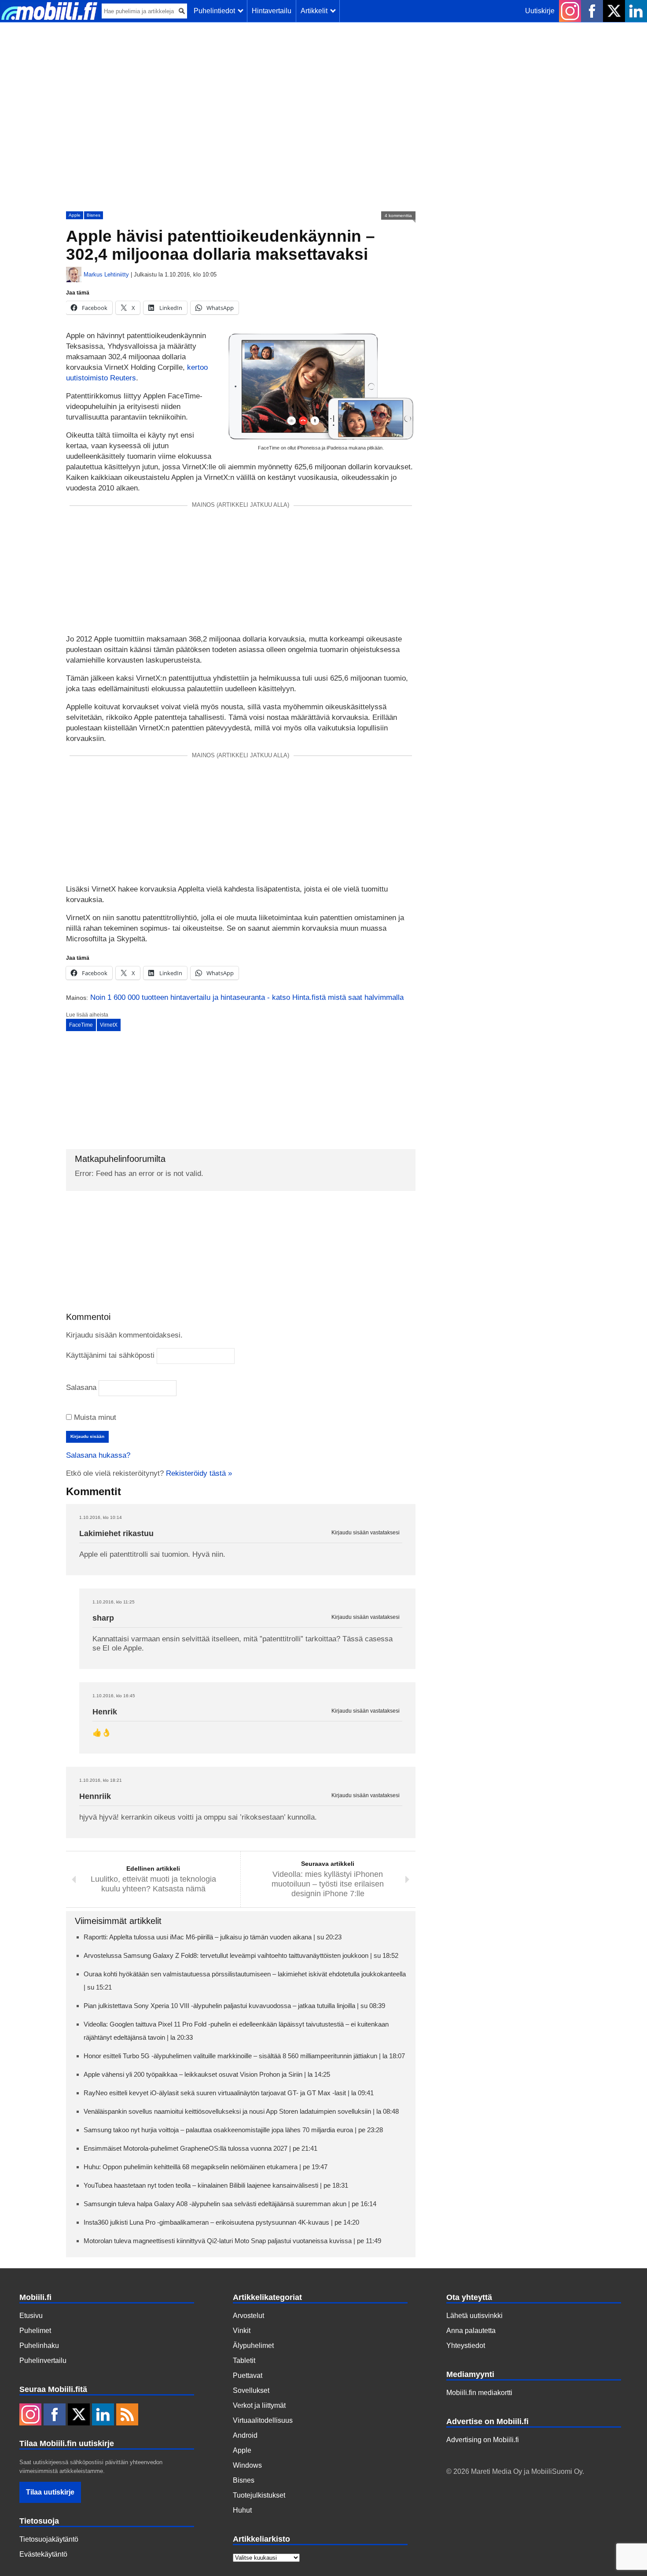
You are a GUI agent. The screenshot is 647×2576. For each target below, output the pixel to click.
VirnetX (109, 1025)
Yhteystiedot (466, 2346)
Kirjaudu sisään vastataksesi (366, 1533)
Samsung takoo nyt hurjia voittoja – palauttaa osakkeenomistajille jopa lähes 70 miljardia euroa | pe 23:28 (233, 2130)
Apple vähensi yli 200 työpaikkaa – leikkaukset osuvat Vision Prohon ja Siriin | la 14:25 (207, 2074)
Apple (75, 215)
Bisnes (94, 215)
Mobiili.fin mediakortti (479, 2393)
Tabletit (244, 2360)
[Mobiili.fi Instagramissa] (570, 11)
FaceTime (81, 1025)
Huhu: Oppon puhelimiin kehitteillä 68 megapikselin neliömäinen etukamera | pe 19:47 (206, 2167)
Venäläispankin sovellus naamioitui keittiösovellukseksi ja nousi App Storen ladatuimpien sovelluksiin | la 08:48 (241, 2111)
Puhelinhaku (39, 2346)
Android (245, 2435)
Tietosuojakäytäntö (49, 2539)
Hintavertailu (272, 11)
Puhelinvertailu (43, 2360)
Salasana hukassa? (98, 1455)
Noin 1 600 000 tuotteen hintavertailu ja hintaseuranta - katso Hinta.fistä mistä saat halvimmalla (247, 997)
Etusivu (31, 2316)
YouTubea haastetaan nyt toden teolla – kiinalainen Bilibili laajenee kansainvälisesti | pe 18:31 (216, 2185)
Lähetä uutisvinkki (474, 2316)
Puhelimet (35, 2331)
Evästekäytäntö (43, 2554)
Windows (247, 2465)
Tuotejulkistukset (259, 2495)
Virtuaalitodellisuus (263, 2420)
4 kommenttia (398, 216)
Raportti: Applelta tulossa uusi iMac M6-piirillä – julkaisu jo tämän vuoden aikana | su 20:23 (213, 1937)
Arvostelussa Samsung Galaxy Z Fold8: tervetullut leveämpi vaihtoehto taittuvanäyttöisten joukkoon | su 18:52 (241, 1955)
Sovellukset (251, 2390)
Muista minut (94, 1417)
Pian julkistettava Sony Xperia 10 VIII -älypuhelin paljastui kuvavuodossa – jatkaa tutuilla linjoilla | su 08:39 (234, 2006)
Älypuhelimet (253, 2346)
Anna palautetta (471, 2331)
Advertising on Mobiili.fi (483, 2440)
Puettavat (248, 2375)
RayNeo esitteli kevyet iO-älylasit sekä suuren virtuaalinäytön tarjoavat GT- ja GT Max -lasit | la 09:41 (229, 2093)
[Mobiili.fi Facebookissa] (592, 11)
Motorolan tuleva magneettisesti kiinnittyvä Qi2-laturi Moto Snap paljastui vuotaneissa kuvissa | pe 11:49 (232, 2241)
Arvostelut (248, 2316)
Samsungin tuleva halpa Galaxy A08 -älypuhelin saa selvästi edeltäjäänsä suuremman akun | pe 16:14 (230, 2204)
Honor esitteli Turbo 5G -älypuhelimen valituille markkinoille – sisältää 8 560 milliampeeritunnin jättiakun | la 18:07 (244, 2056)
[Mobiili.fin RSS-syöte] (127, 2415)
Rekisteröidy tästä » (199, 1473)
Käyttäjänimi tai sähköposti (110, 1355)
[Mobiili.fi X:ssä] (614, 11)
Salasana (81, 1388)
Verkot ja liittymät (259, 2405)
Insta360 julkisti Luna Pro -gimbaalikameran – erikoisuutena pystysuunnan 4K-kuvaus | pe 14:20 (221, 2222)
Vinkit (242, 2331)
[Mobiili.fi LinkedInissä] (636, 11)
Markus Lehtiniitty (106, 275)
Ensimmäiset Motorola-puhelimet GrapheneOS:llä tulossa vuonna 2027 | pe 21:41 (200, 2148)
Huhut (242, 2510)
